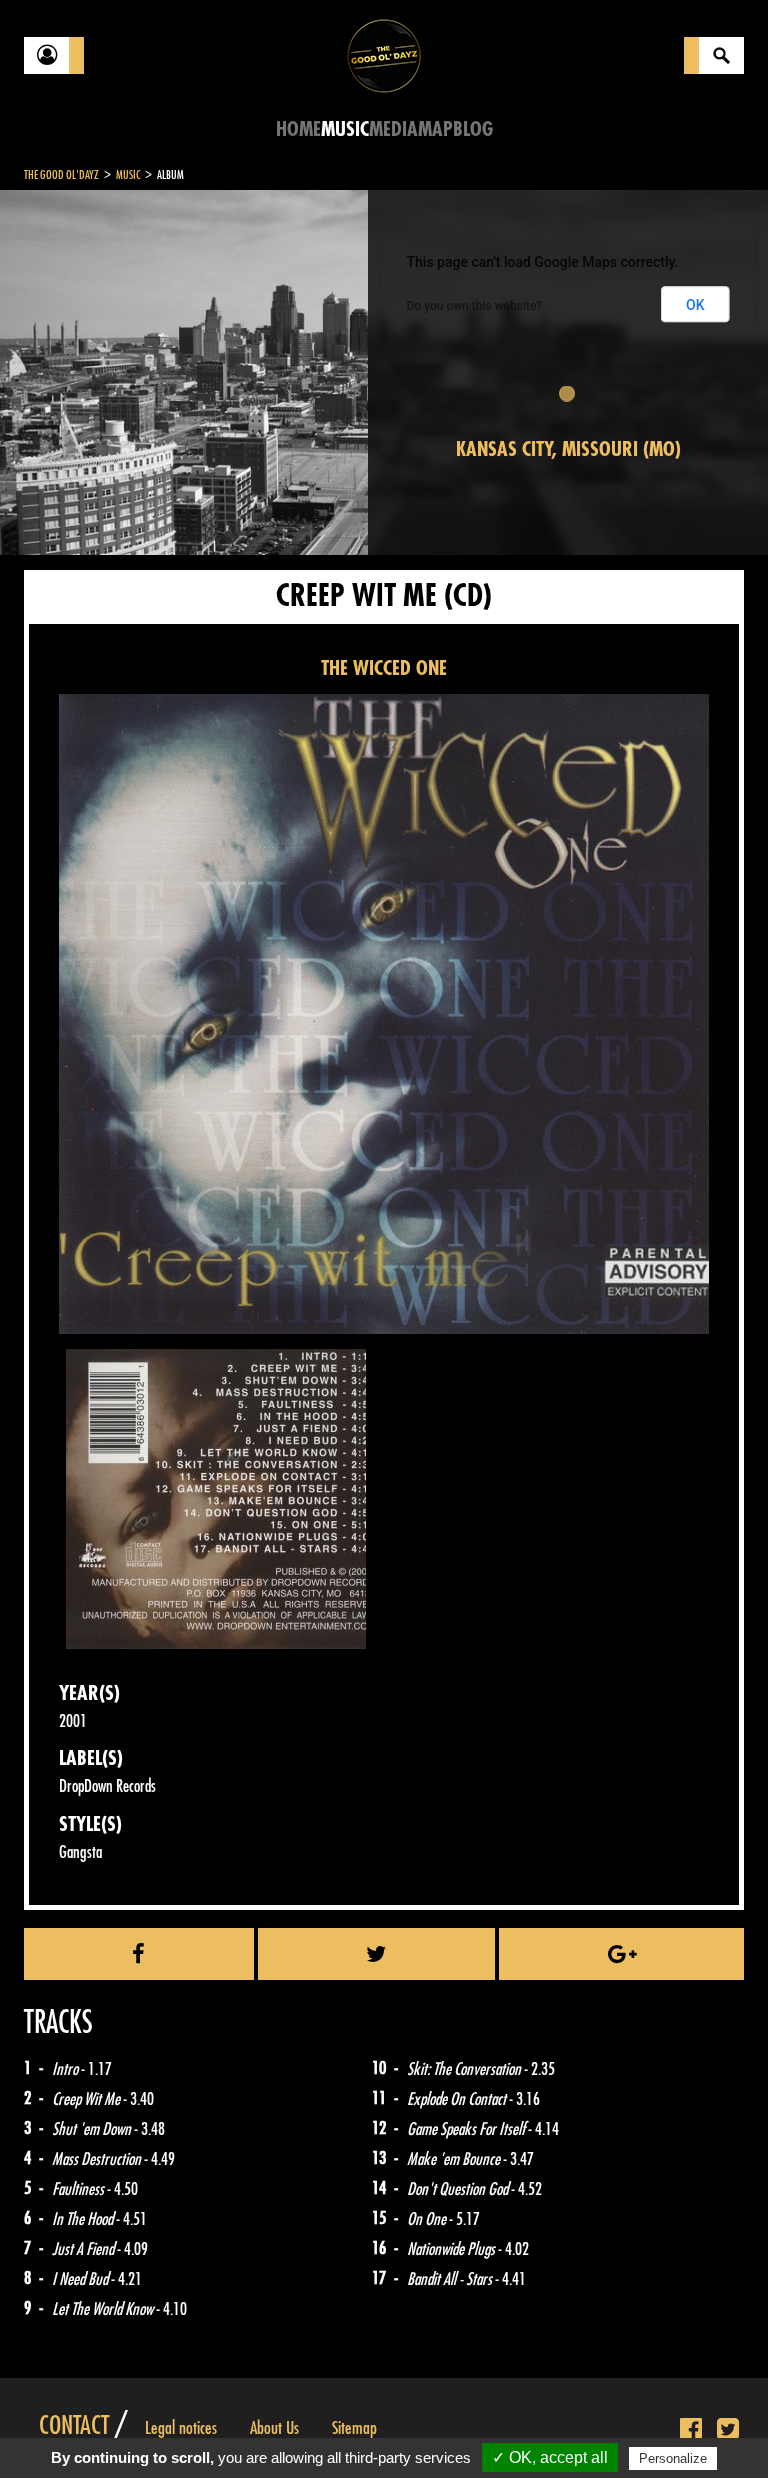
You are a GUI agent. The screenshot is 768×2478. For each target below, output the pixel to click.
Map (435, 129)
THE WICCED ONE (384, 668)
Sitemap (354, 2428)
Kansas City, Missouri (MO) (568, 449)
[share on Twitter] (377, 1954)
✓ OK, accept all (550, 2457)
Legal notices (181, 2428)
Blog (473, 129)
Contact (74, 2426)
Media (393, 129)
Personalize (673, 2458)
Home (298, 129)
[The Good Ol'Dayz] (384, 54)
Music (345, 129)
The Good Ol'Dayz (61, 175)
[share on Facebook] (139, 1954)
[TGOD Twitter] (728, 2430)
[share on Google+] (621, 1954)
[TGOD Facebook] (691, 2430)
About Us (274, 2428)
